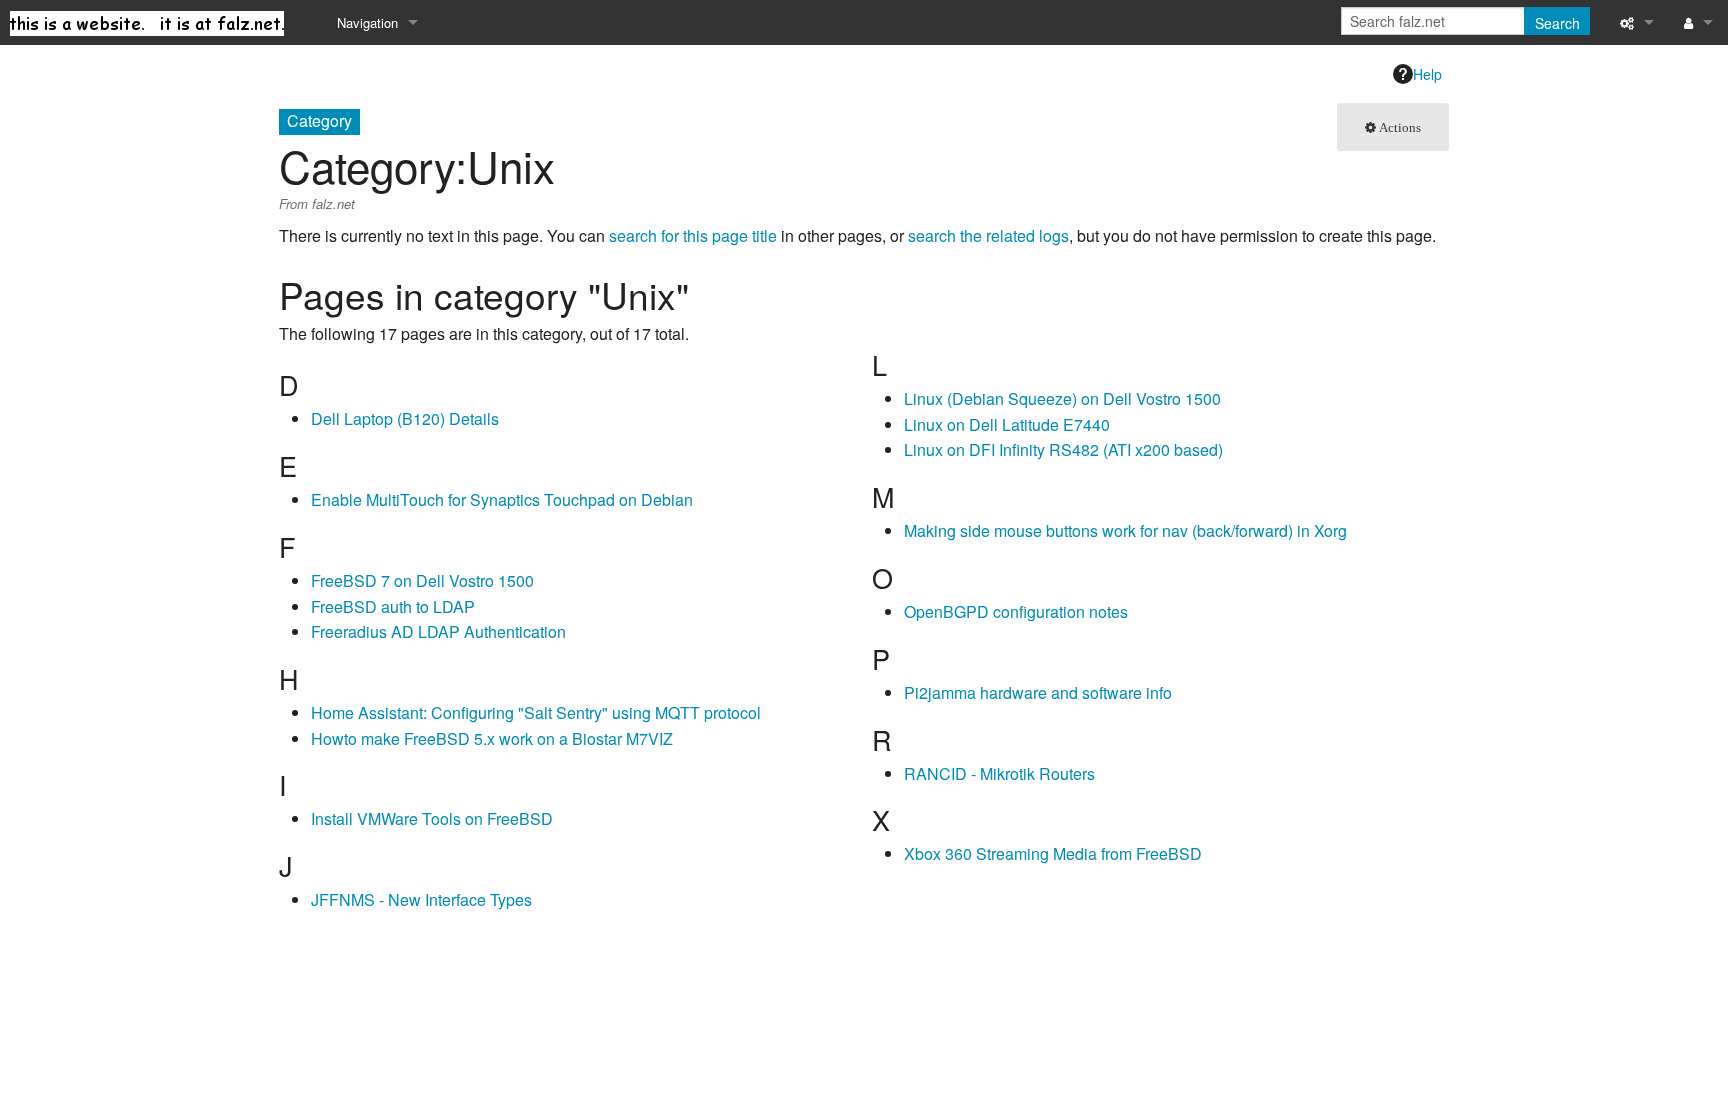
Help (1427, 74)
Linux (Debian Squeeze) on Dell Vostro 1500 (1062, 398)
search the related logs (988, 235)
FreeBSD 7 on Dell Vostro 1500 (422, 580)
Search (1557, 23)
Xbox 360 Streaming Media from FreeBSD (1053, 853)
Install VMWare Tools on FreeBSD (432, 818)
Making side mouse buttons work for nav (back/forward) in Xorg (1125, 530)
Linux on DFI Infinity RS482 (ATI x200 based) (1063, 449)
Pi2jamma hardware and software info (1038, 692)
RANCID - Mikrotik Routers (999, 773)
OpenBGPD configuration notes (1016, 611)
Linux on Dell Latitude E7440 (1007, 424)
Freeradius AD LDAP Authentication (438, 631)
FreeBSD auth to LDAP (393, 606)
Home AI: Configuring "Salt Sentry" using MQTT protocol (536, 712)
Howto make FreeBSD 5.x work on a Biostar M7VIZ (492, 738)
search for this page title (693, 235)
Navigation (367, 22)
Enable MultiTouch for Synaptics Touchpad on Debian (502, 499)
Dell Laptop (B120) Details (405, 418)
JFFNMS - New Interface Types (421, 899)
